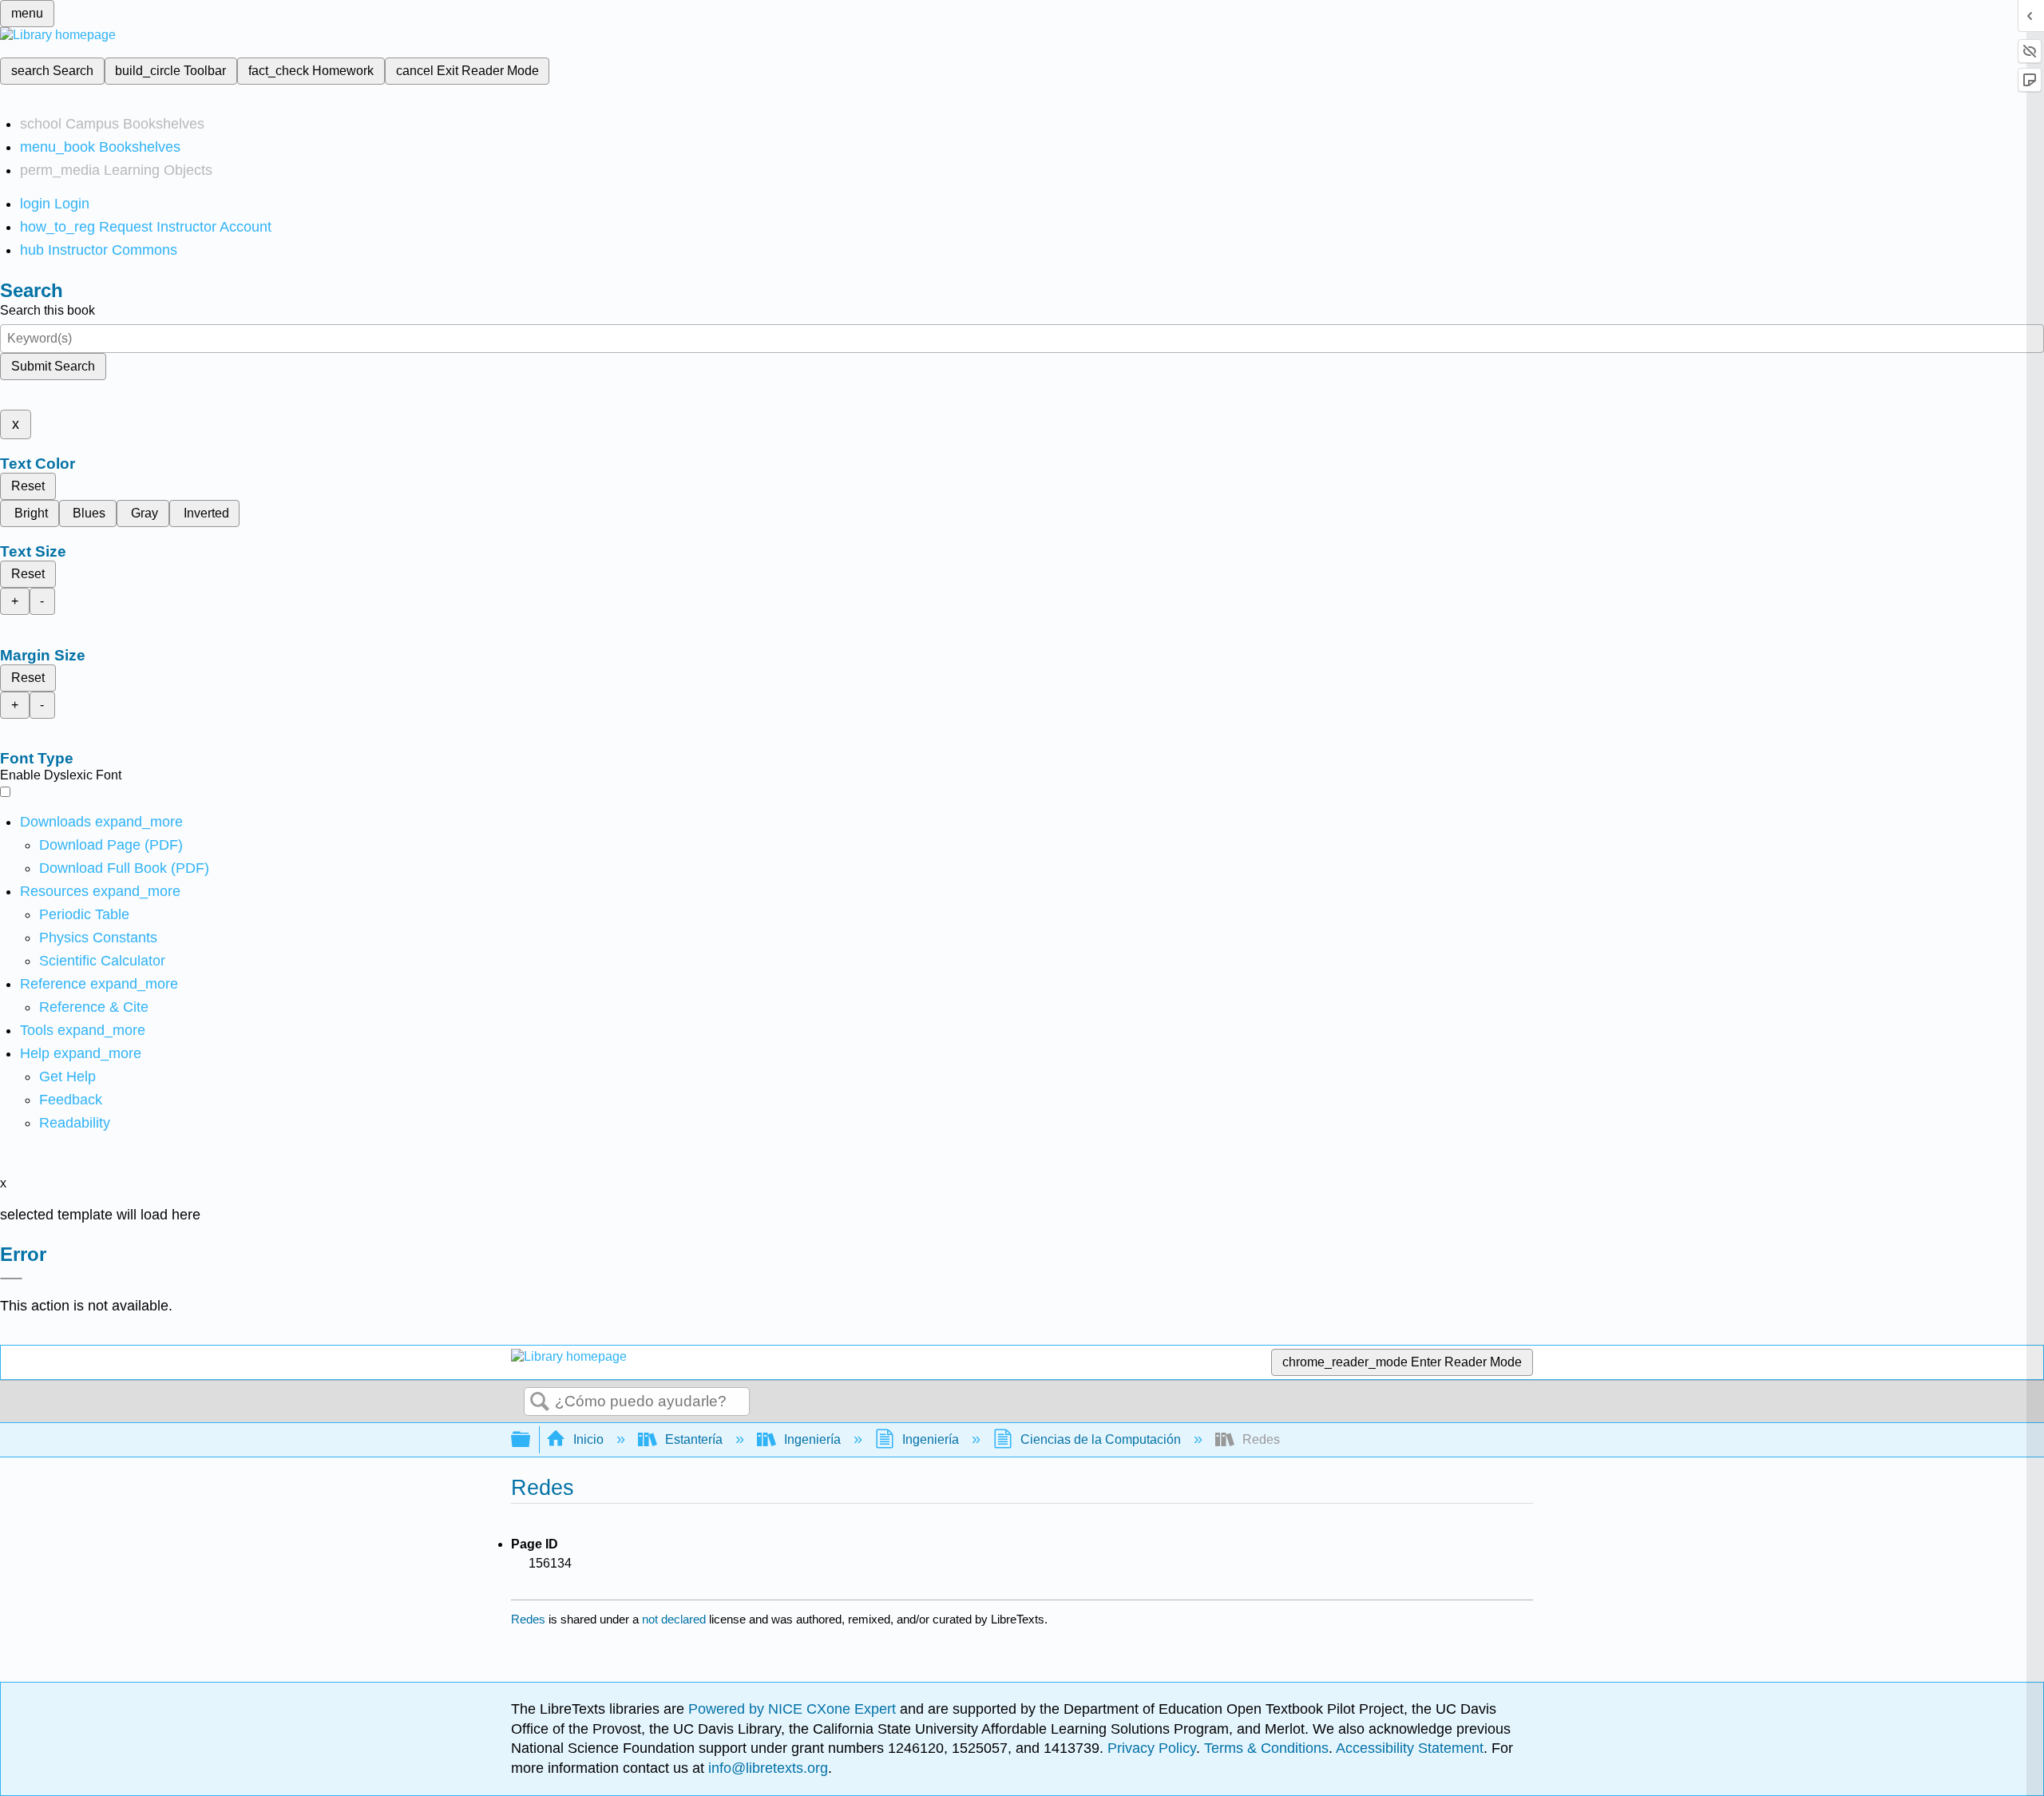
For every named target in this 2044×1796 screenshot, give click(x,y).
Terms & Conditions (1266, 1748)
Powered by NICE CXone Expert (794, 1709)
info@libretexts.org (766, 1768)
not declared (675, 1619)
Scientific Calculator (102, 961)
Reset (28, 486)
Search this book (48, 310)
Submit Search (53, 366)
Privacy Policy (1152, 1748)
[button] (71, 1100)
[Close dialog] (11, 1279)
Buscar (540, 1402)
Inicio (588, 1439)
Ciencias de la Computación (1101, 1439)
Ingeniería (812, 1439)
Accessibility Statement (1410, 1748)
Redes (528, 1619)
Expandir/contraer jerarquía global (531, 1440)
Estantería (694, 1439)
